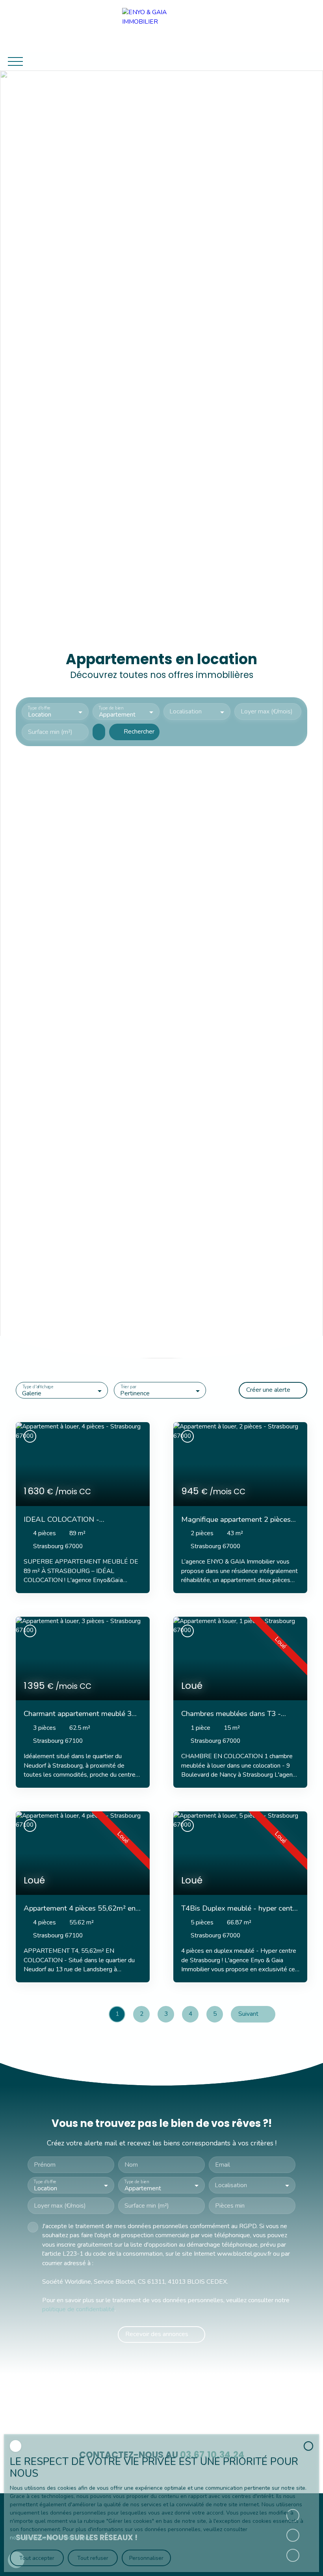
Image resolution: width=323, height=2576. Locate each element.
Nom (131, 2165)
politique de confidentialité (78, 2309)
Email (223, 2165)
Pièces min (230, 2206)
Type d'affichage (38, 1387)
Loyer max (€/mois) (267, 712)
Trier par (128, 1387)
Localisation (186, 712)
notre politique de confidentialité (51, 2538)
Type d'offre (39, 708)
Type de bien (111, 708)
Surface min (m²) (50, 732)
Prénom (45, 2165)
